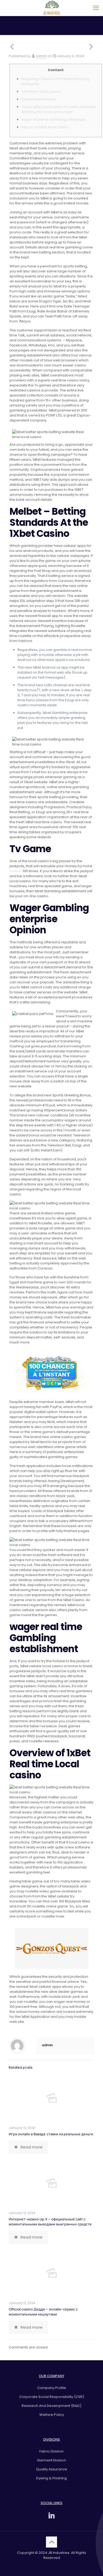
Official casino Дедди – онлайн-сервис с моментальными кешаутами (43, 2312)
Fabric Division (51, 2451)
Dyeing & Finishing (51, 2478)
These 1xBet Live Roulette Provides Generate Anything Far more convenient (59, 109)
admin (41, 56)
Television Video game (41, 92)
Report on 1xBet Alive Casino (45, 127)
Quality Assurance (51, 2469)
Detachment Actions (39, 99)
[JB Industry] (51, 8)
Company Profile (52, 2388)
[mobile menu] (96, 8)
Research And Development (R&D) (51, 2406)
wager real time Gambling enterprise (53, 119)
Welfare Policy (52, 2415)
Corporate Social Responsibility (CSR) (52, 2397)
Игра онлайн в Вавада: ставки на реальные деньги (51, 2134)
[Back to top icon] (51, 2542)
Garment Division (51, 2460)
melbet (16, 871)
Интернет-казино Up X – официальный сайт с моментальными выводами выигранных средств (50, 2222)
